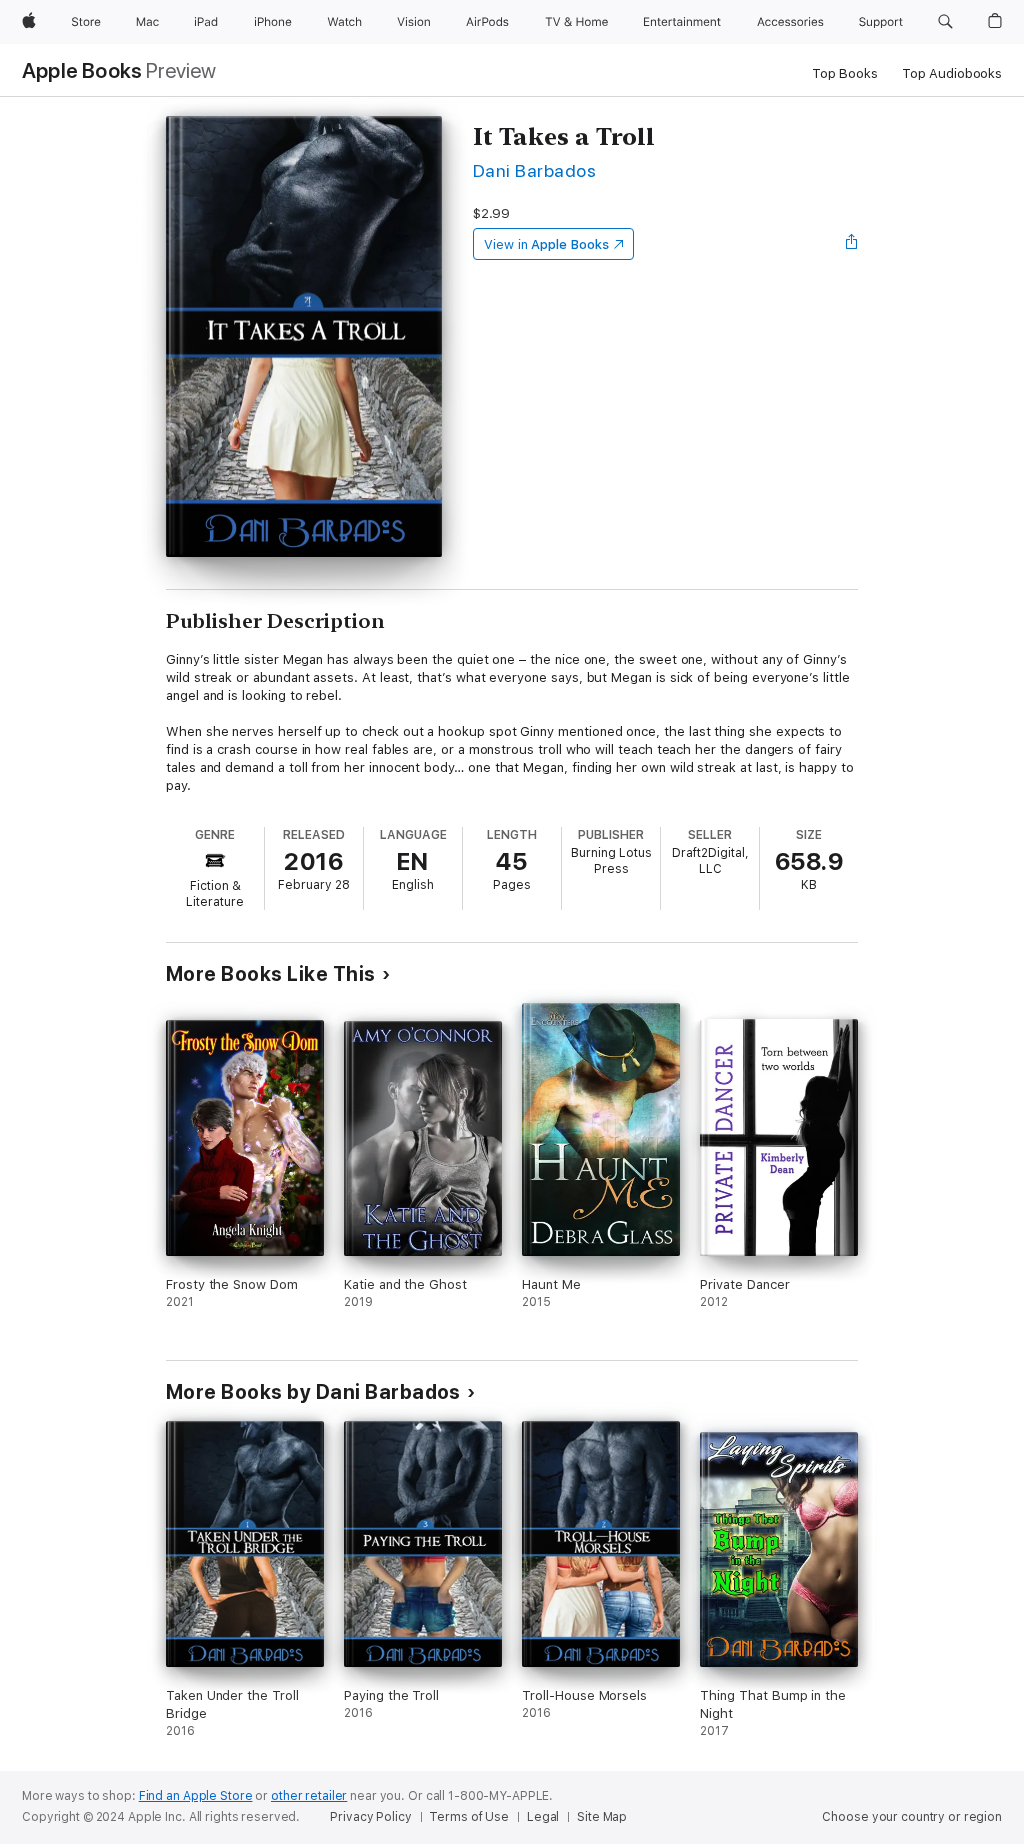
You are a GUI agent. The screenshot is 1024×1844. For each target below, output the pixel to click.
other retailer (309, 1796)
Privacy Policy (370, 1817)
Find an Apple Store (196, 1796)
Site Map (602, 1817)
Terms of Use (469, 1817)
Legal (543, 1817)
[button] (945, 22)
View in (546, 244)
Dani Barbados (534, 170)
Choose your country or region (912, 1817)
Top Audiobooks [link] (952, 73)
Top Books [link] (845, 73)
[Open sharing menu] (852, 244)
